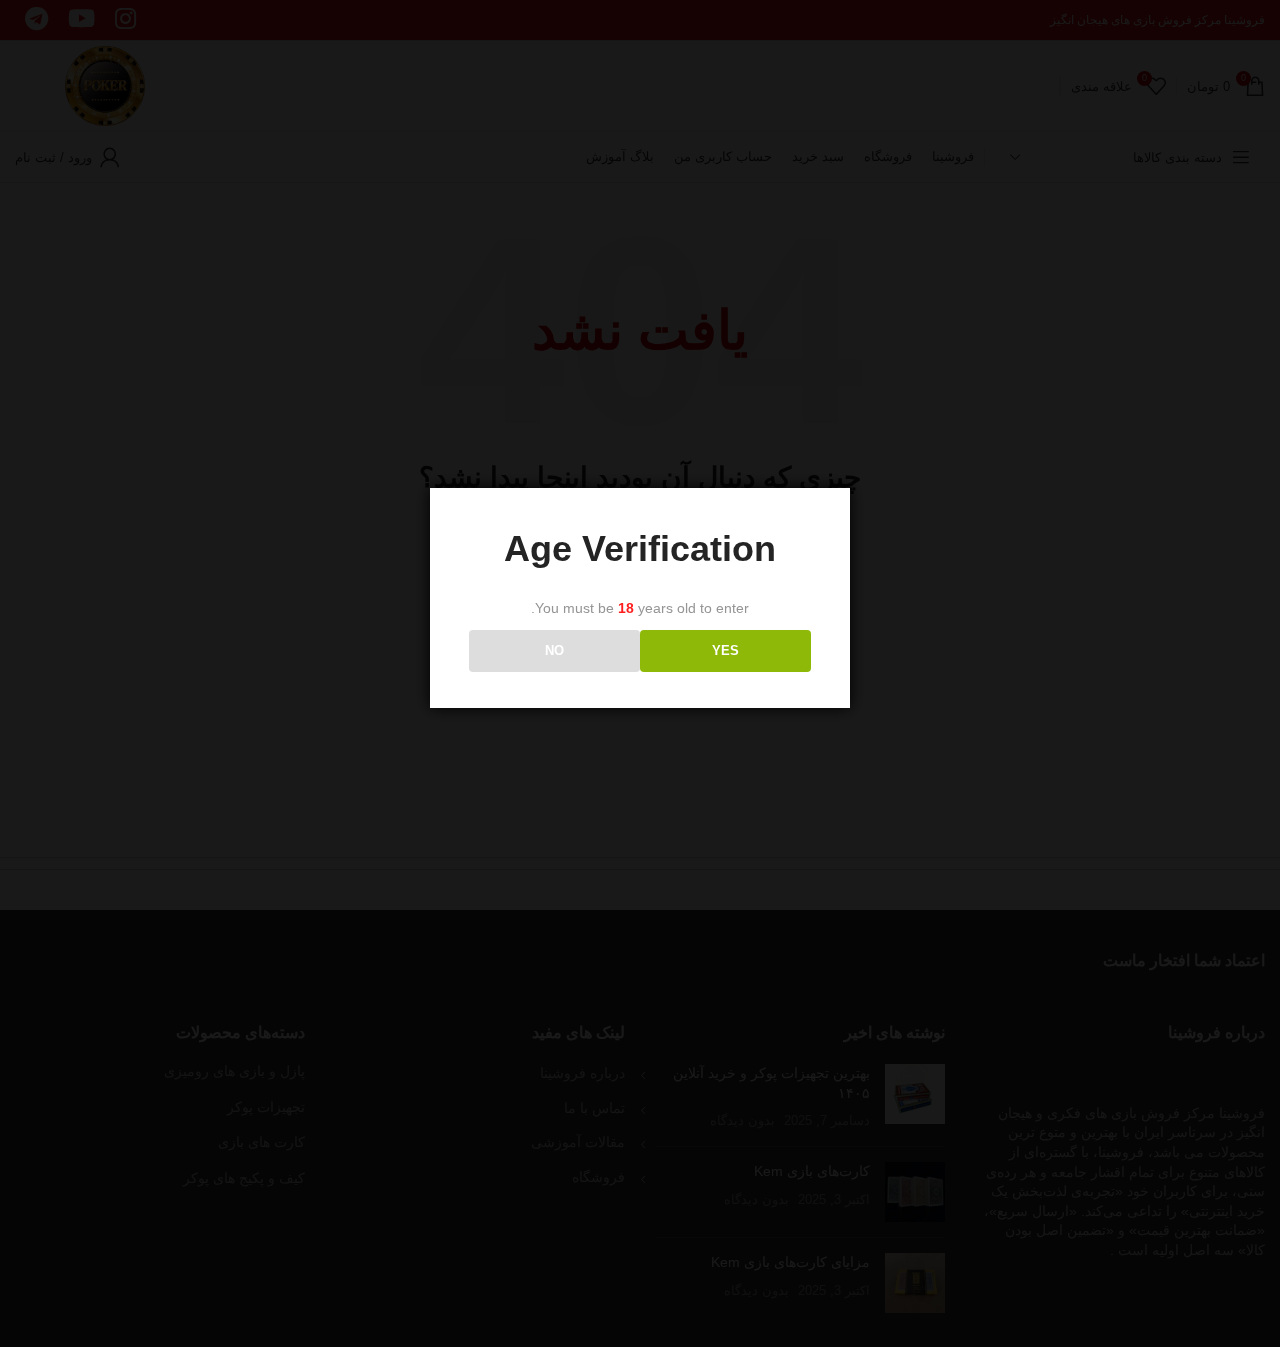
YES (725, 651)
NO (554, 651)
